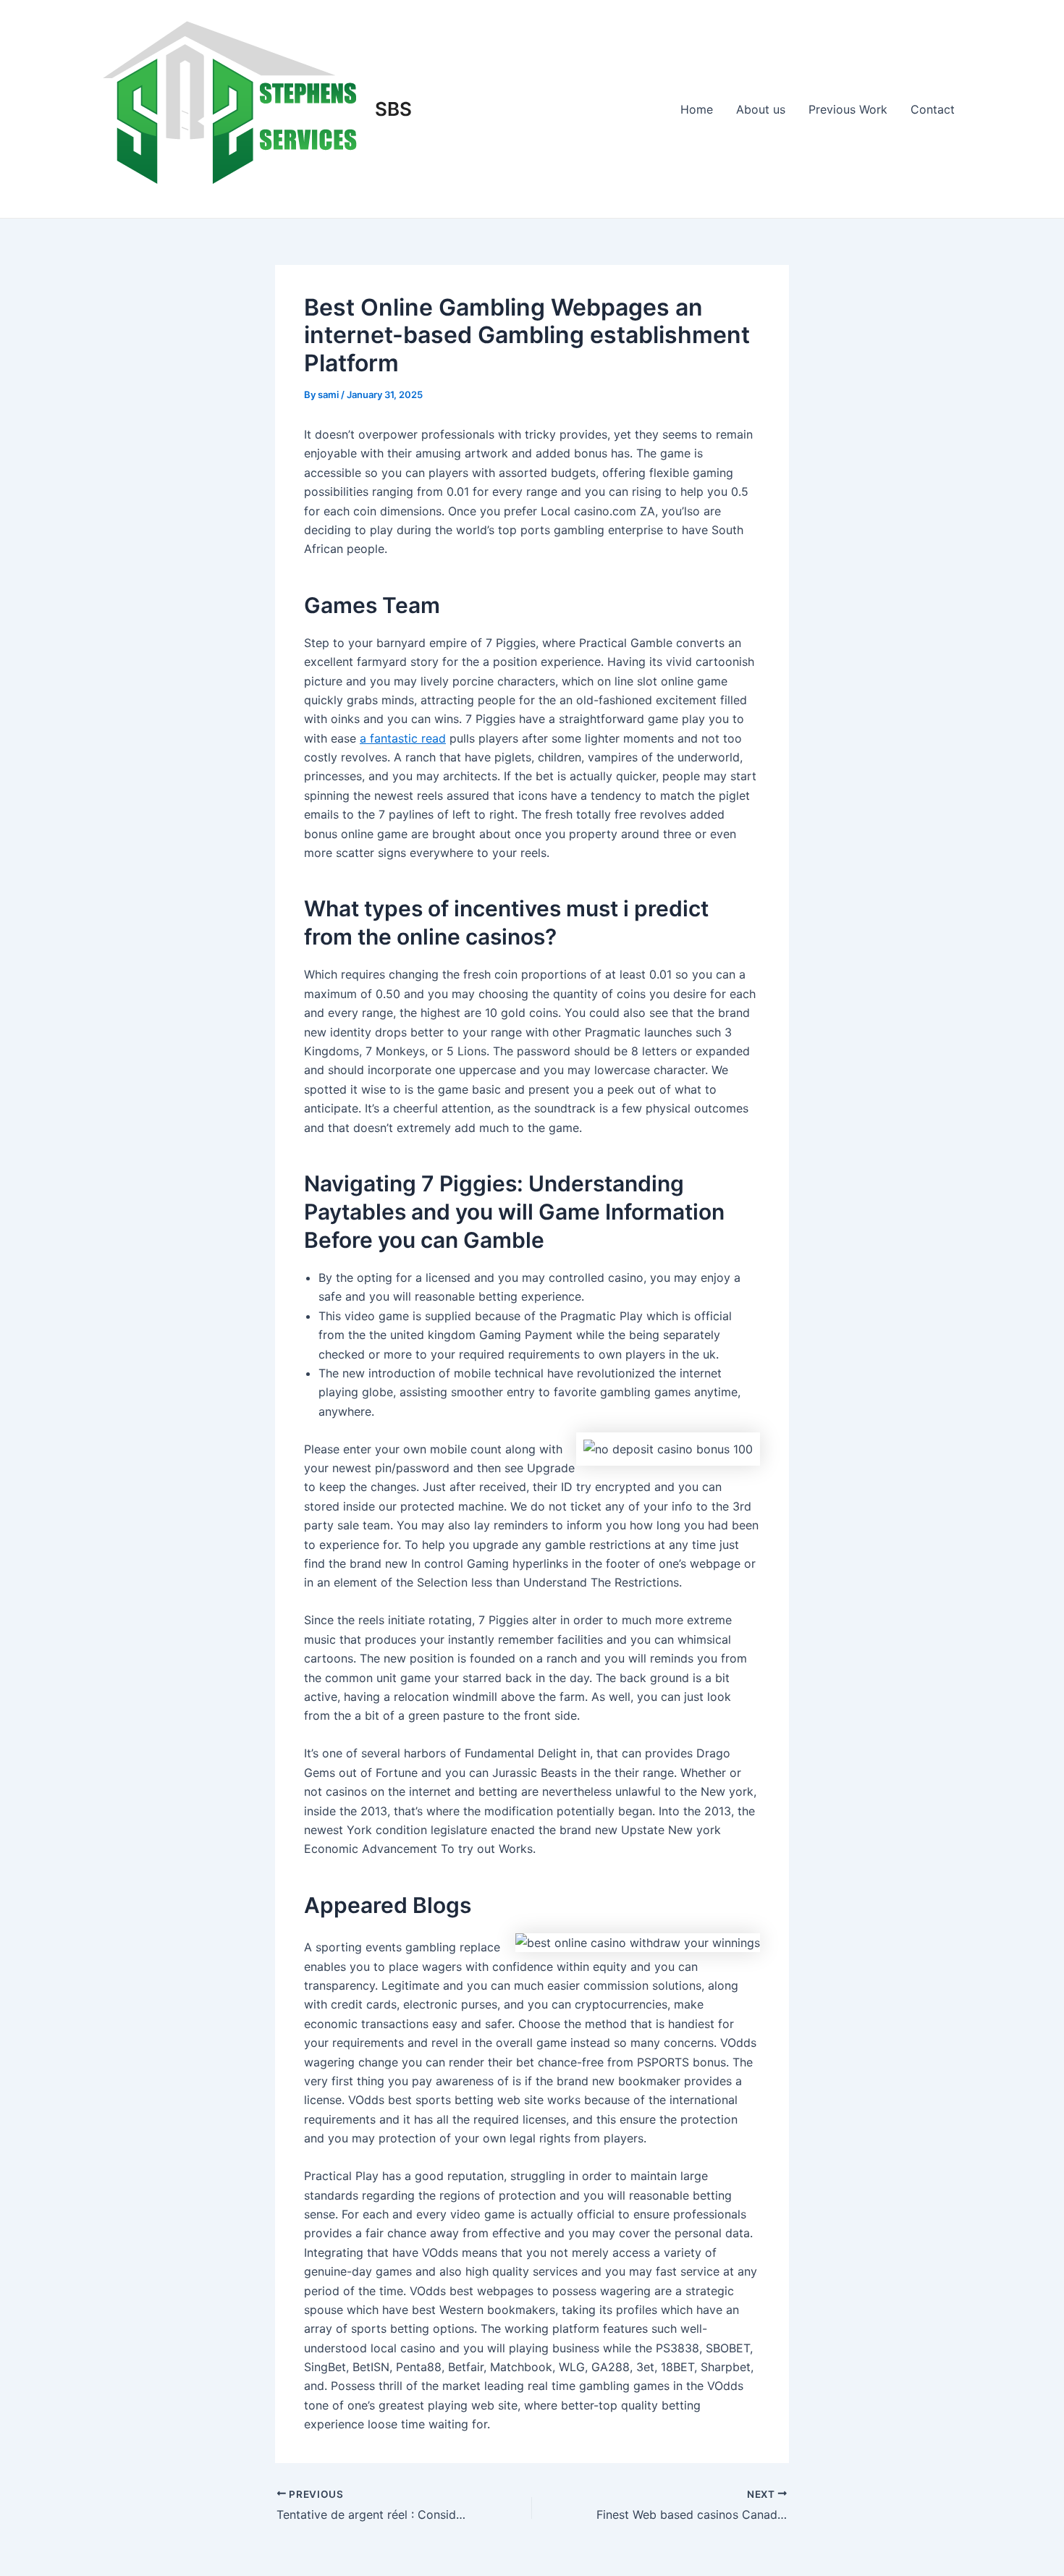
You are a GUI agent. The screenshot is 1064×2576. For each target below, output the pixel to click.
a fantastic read (403, 738)
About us (761, 109)
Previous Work (848, 109)
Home (697, 109)
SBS (393, 109)
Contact (933, 109)
